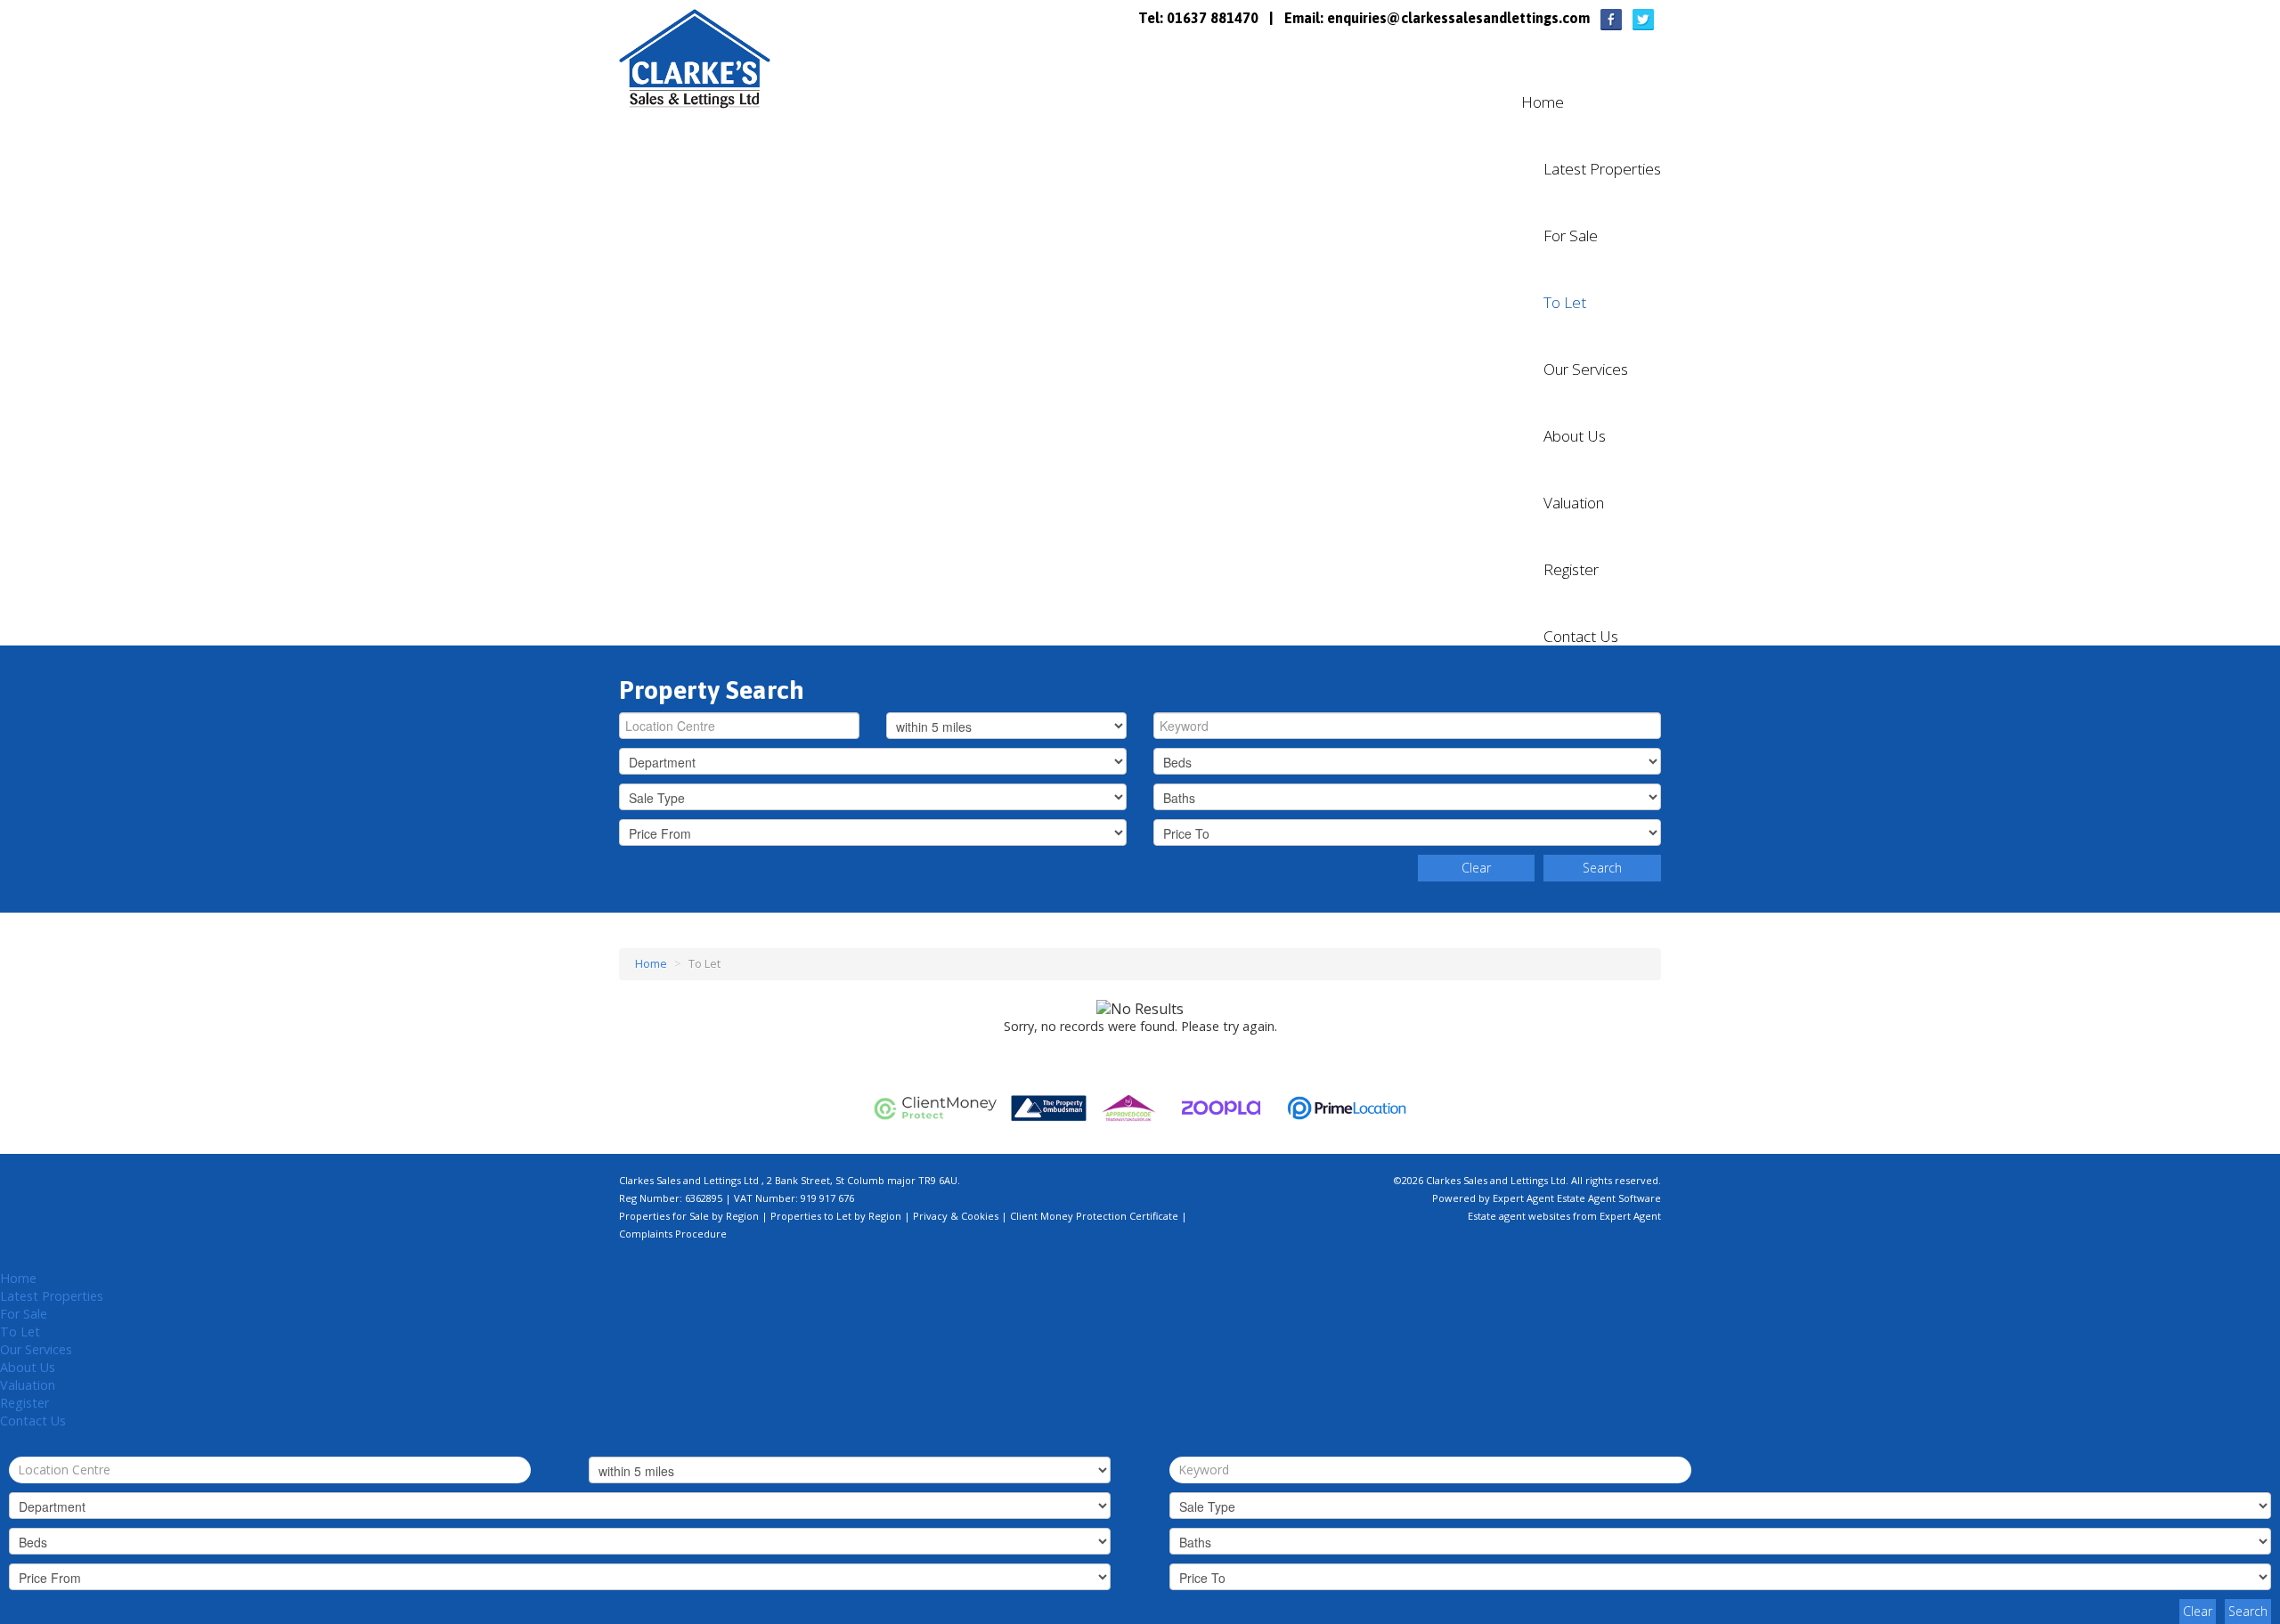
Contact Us (1581, 637)
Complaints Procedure (673, 1234)
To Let (1565, 303)
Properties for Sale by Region (689, 1216)
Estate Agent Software (1609, 1198)
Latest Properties (1602, 169)
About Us (1575, 436)
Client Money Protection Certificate (1094, 1216)
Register (1571, 570)
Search (1602, 868)
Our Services (1586, 369)
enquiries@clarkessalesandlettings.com (1458, 18)
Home (1543, 102)
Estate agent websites (1519, 1216)
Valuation (1574, 503)
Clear (1476, 868)
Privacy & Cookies (956, 1216)
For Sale (1571, 236)
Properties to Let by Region (836, 1216)
